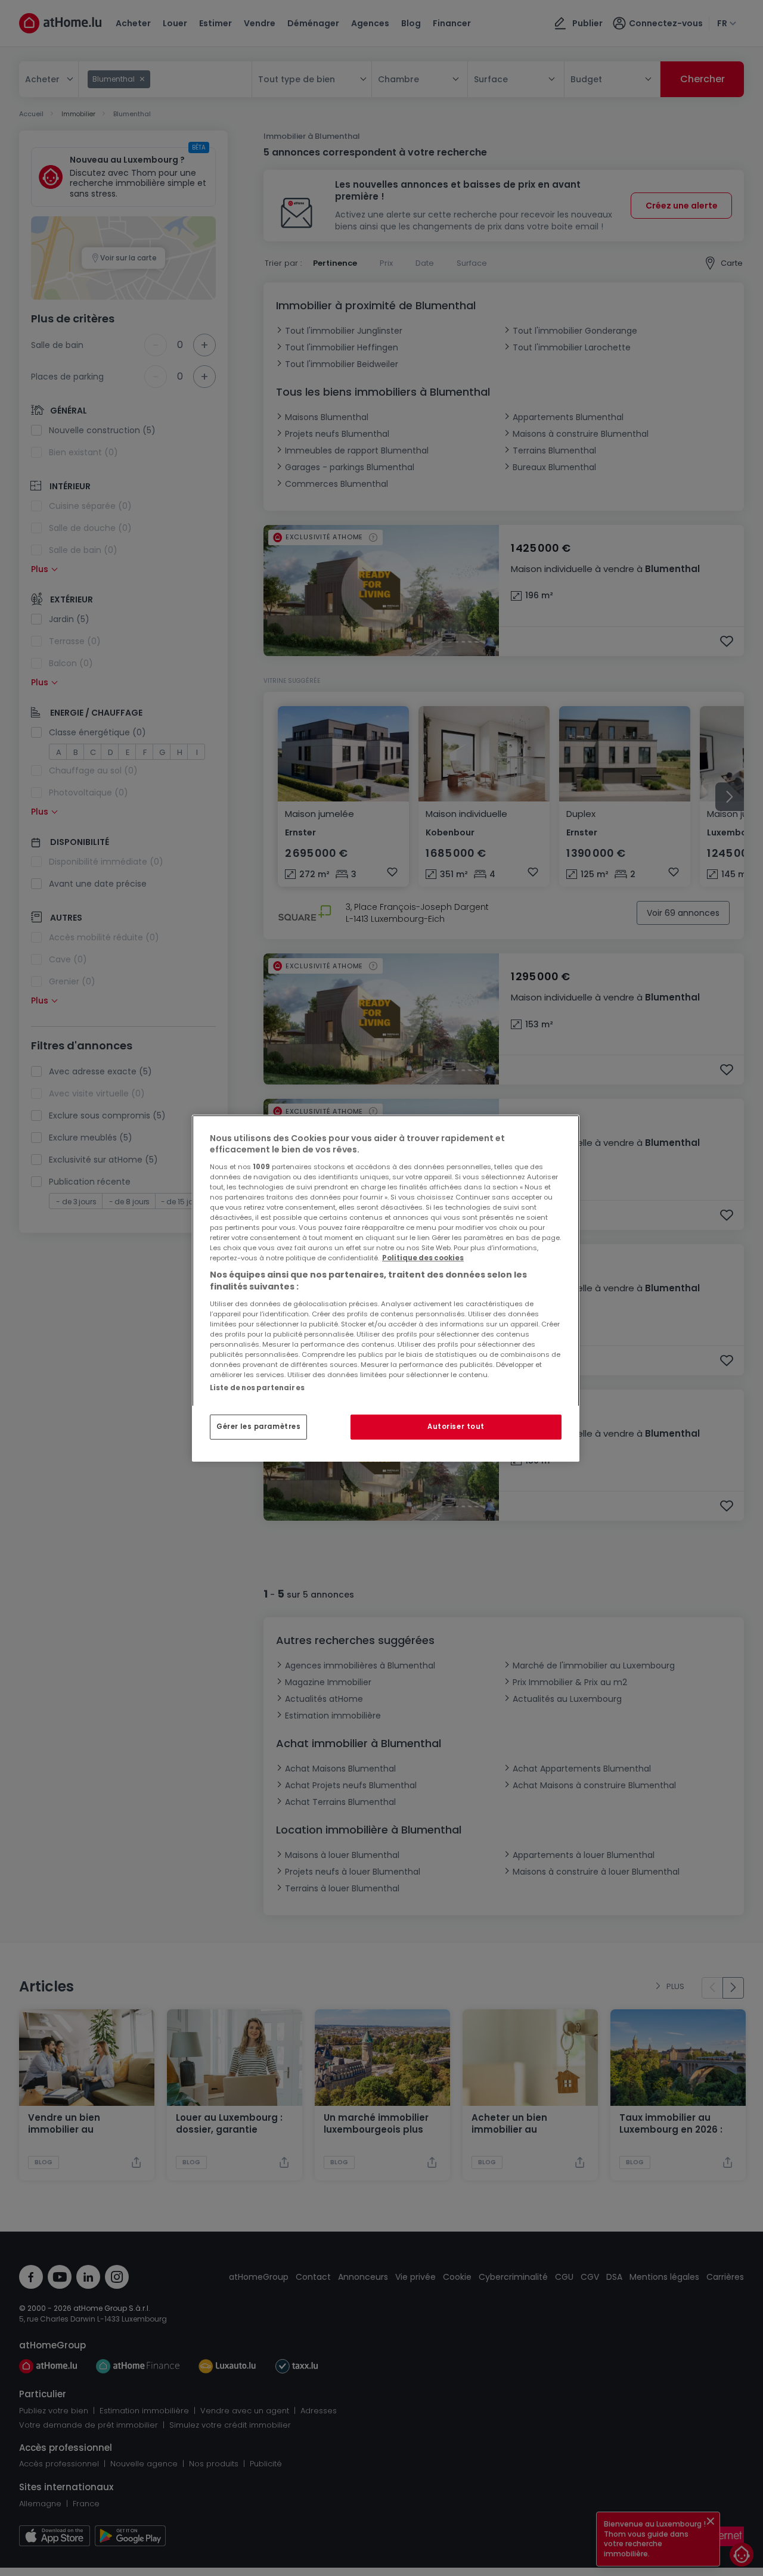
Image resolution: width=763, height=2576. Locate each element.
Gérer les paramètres (258, 1427)
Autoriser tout (456, 1427)
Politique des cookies (423, 1258)
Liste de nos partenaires (257, 1387)
